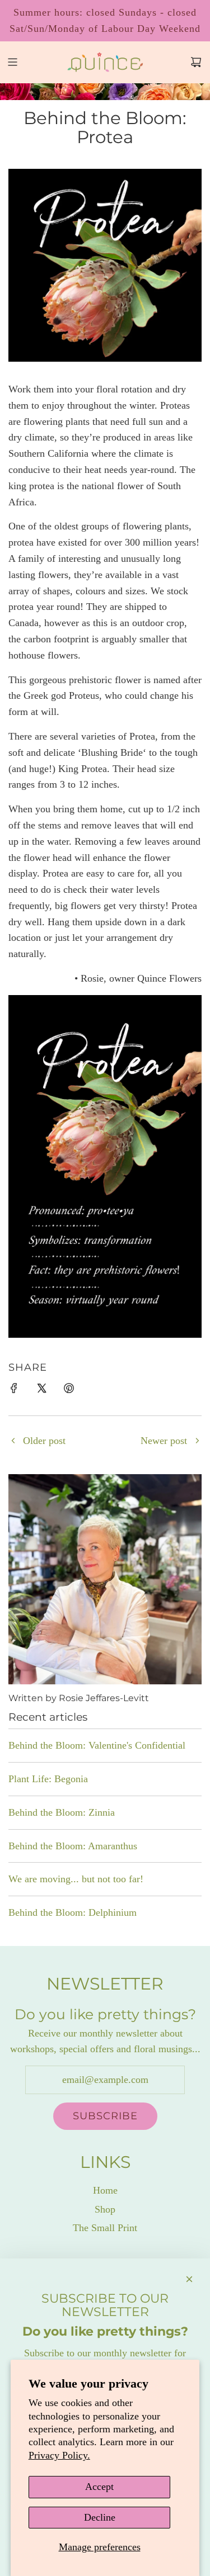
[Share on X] (41, 1391)
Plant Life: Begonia (48, 1779)
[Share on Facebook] (14, 1391)
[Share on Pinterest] (69, 1391)
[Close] (189, 2279)
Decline (100, 2517)
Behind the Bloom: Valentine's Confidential (97, 1745)
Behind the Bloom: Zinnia (62, 1812)
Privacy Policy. (59, 2455)
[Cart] (196, 62)
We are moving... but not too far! (76, 1879)
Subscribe (105, 2116)
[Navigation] (12, 62)
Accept (99, 2487)
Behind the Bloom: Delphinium (73, 1912)
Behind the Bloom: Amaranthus (73, 1846)
